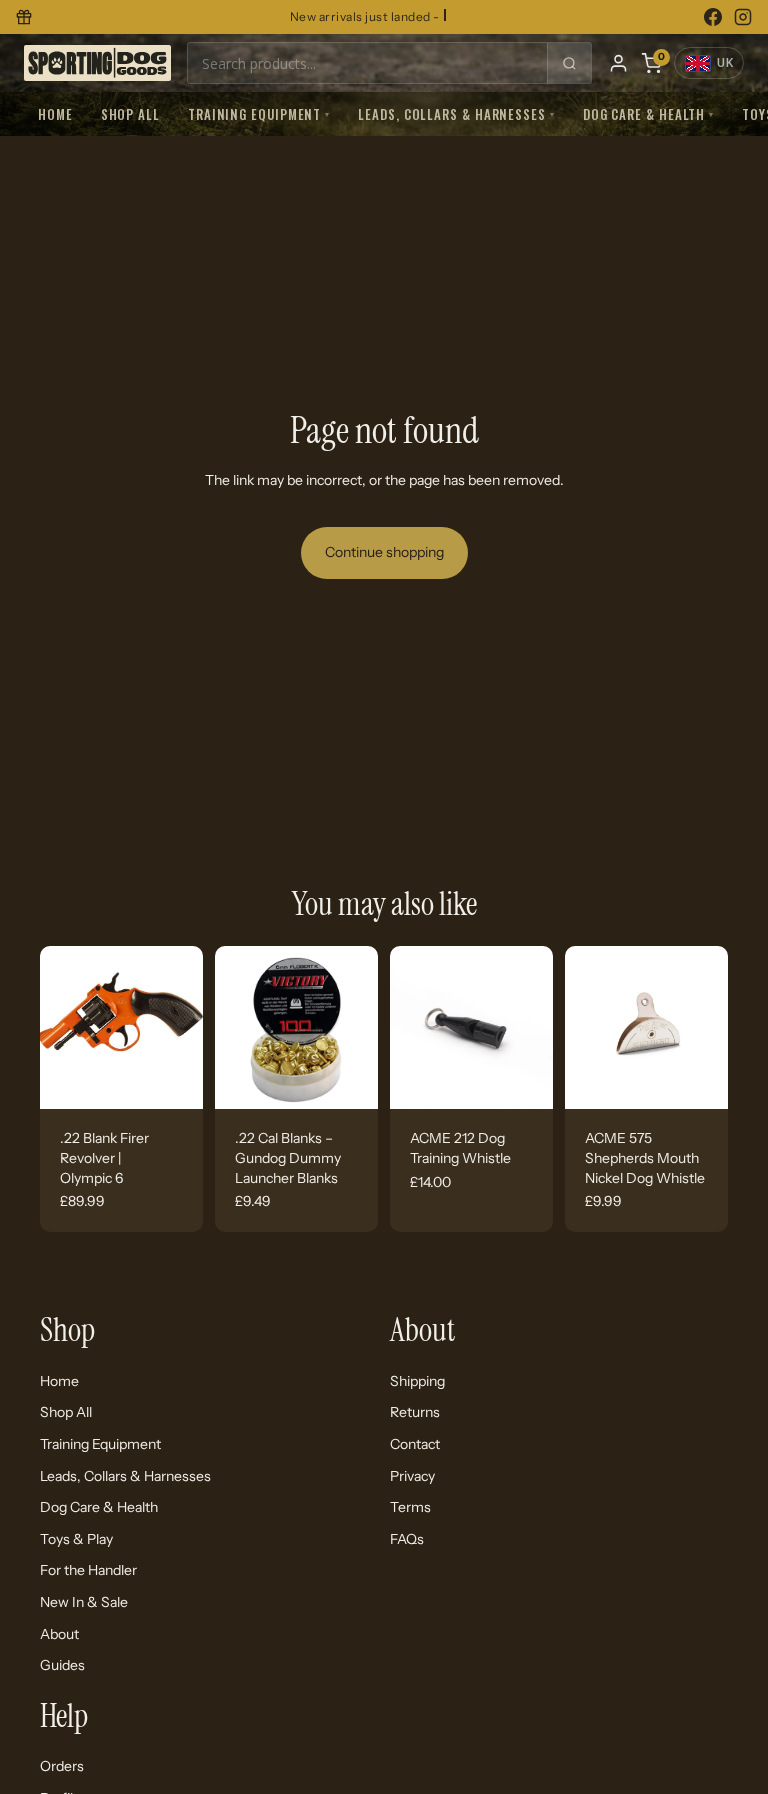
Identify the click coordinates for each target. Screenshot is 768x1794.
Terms (410, 1507)
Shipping (417, 1380)
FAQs (407, 1538)
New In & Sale (84, 1601)
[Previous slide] (62, 1028)
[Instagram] (743, 17)
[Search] (569, 63)
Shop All (130, 114)
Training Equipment (259, 114)
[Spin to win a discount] (24, 17)
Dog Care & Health (648, 114)
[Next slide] (181, 1028)
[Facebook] (713, 17)
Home (55, 114)
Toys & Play (76, 1538)
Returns (415, 1412)
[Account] (618, 63)
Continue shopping (384, 552)
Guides (62, 1665)
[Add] (172, 1079)
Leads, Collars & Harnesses (456, 114)
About (59, 1633)
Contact (415, 1443)
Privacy (412, 1475)
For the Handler (88, 1570)
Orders (62, 1766)
